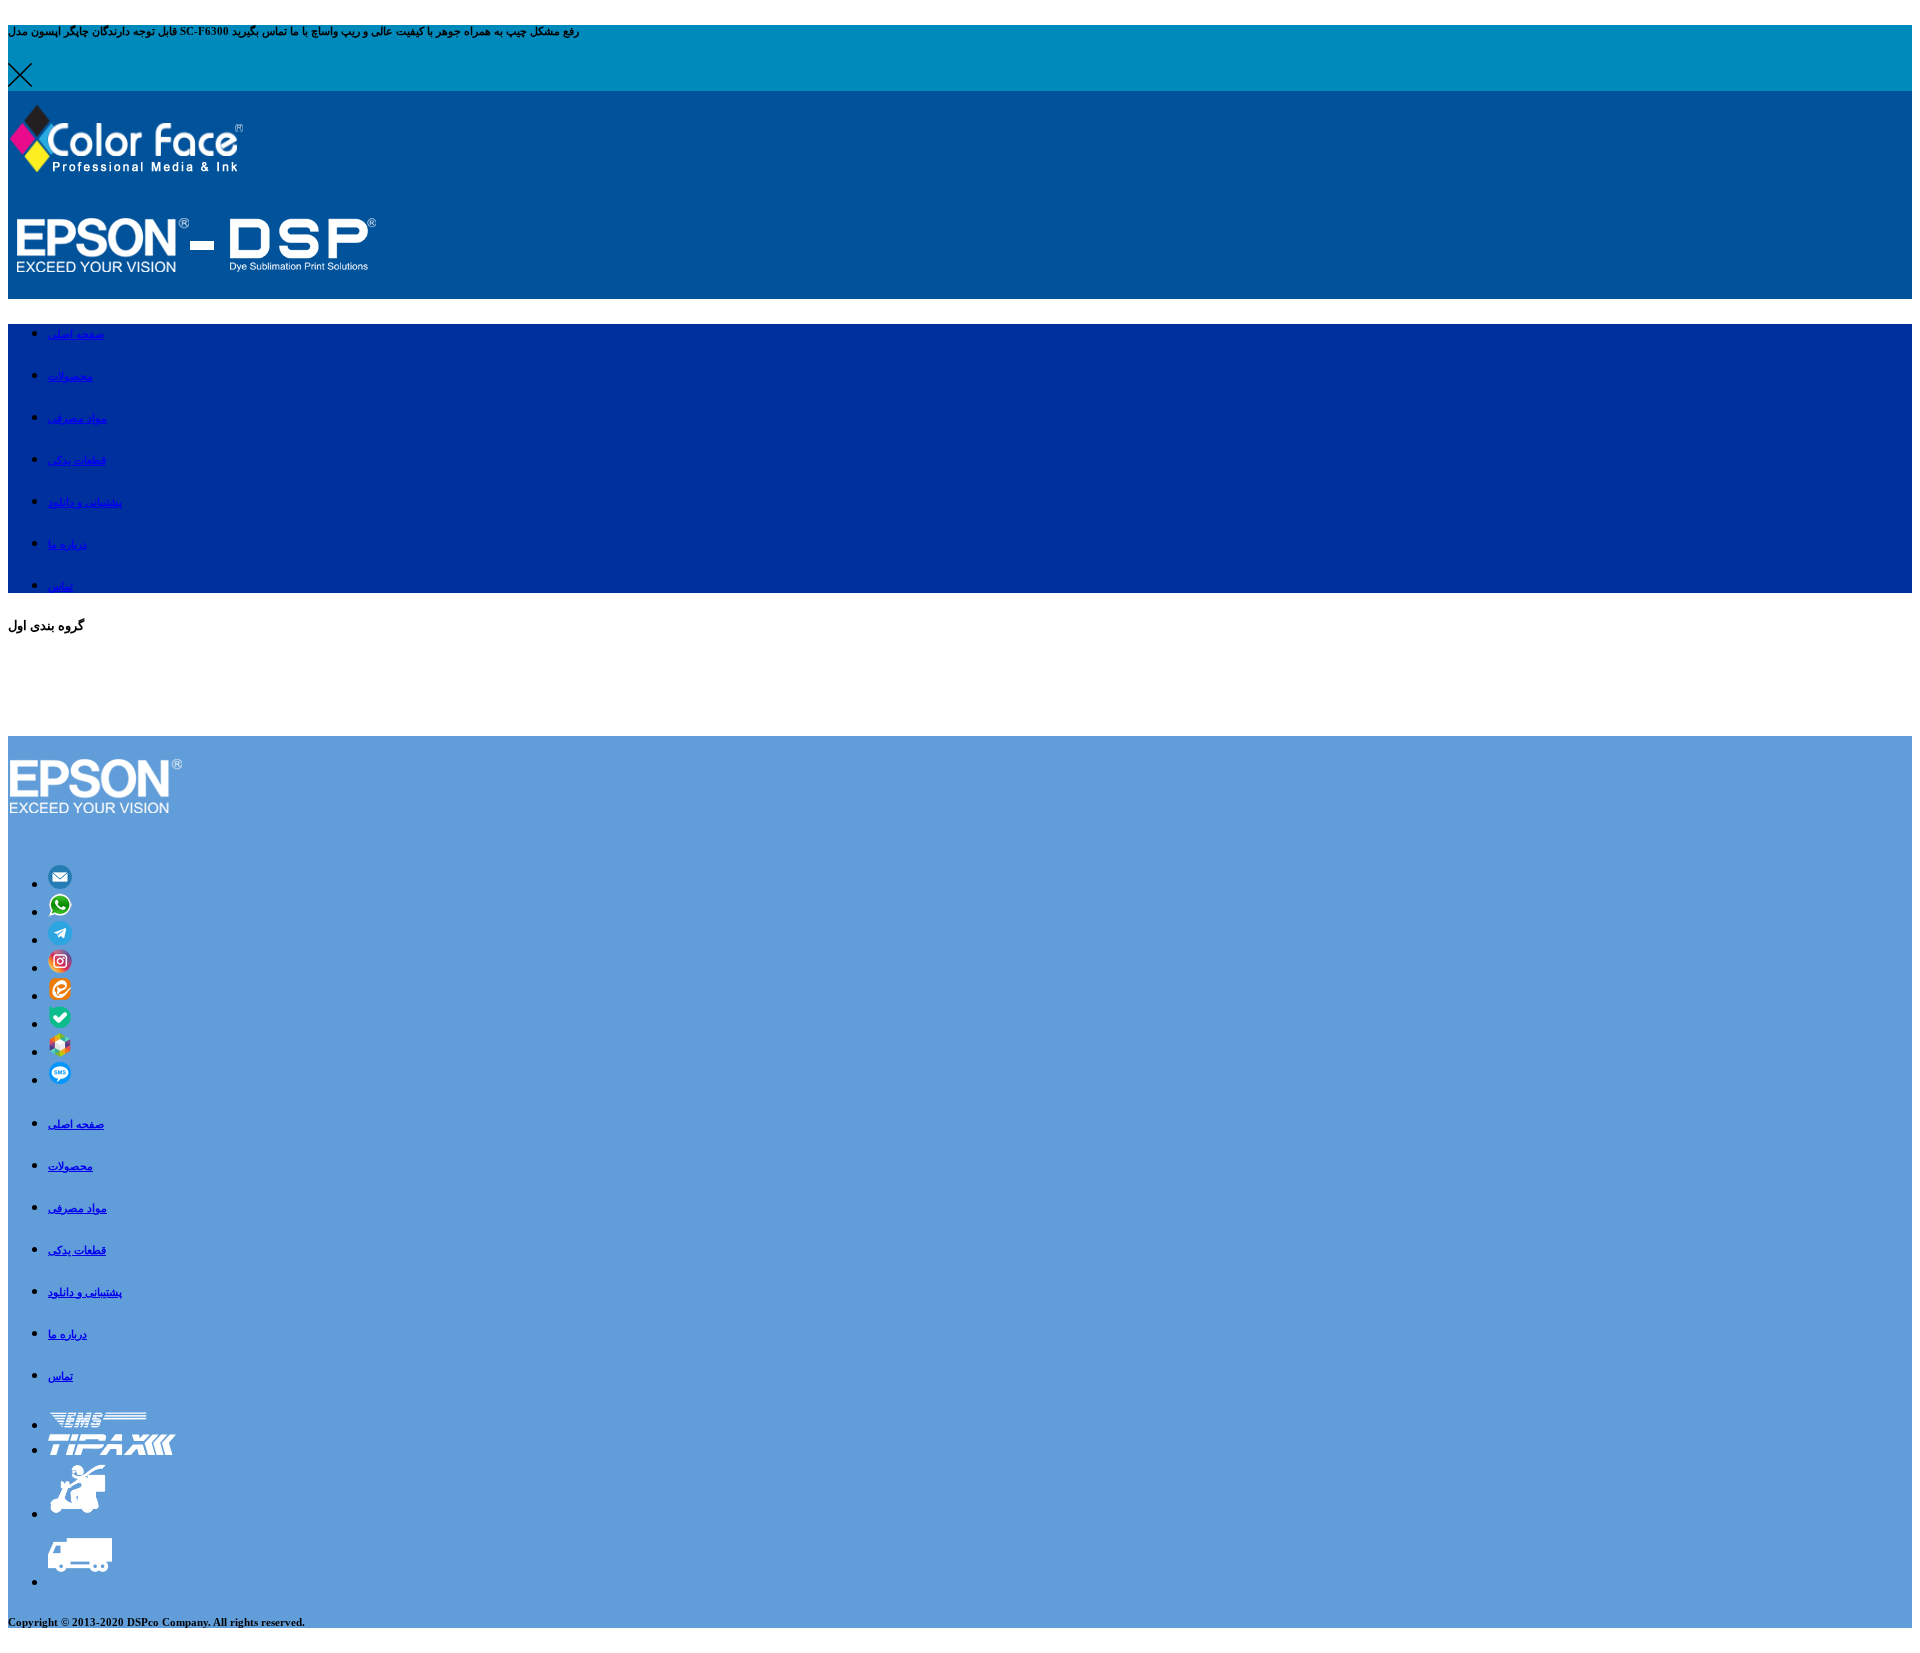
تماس (60, 1376)
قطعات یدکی (77, 1250)
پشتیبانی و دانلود (85, 1292)
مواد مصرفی (77, 1208)
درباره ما (67, 1334)
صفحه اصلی (76, 1124)
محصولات (70, 1166)
